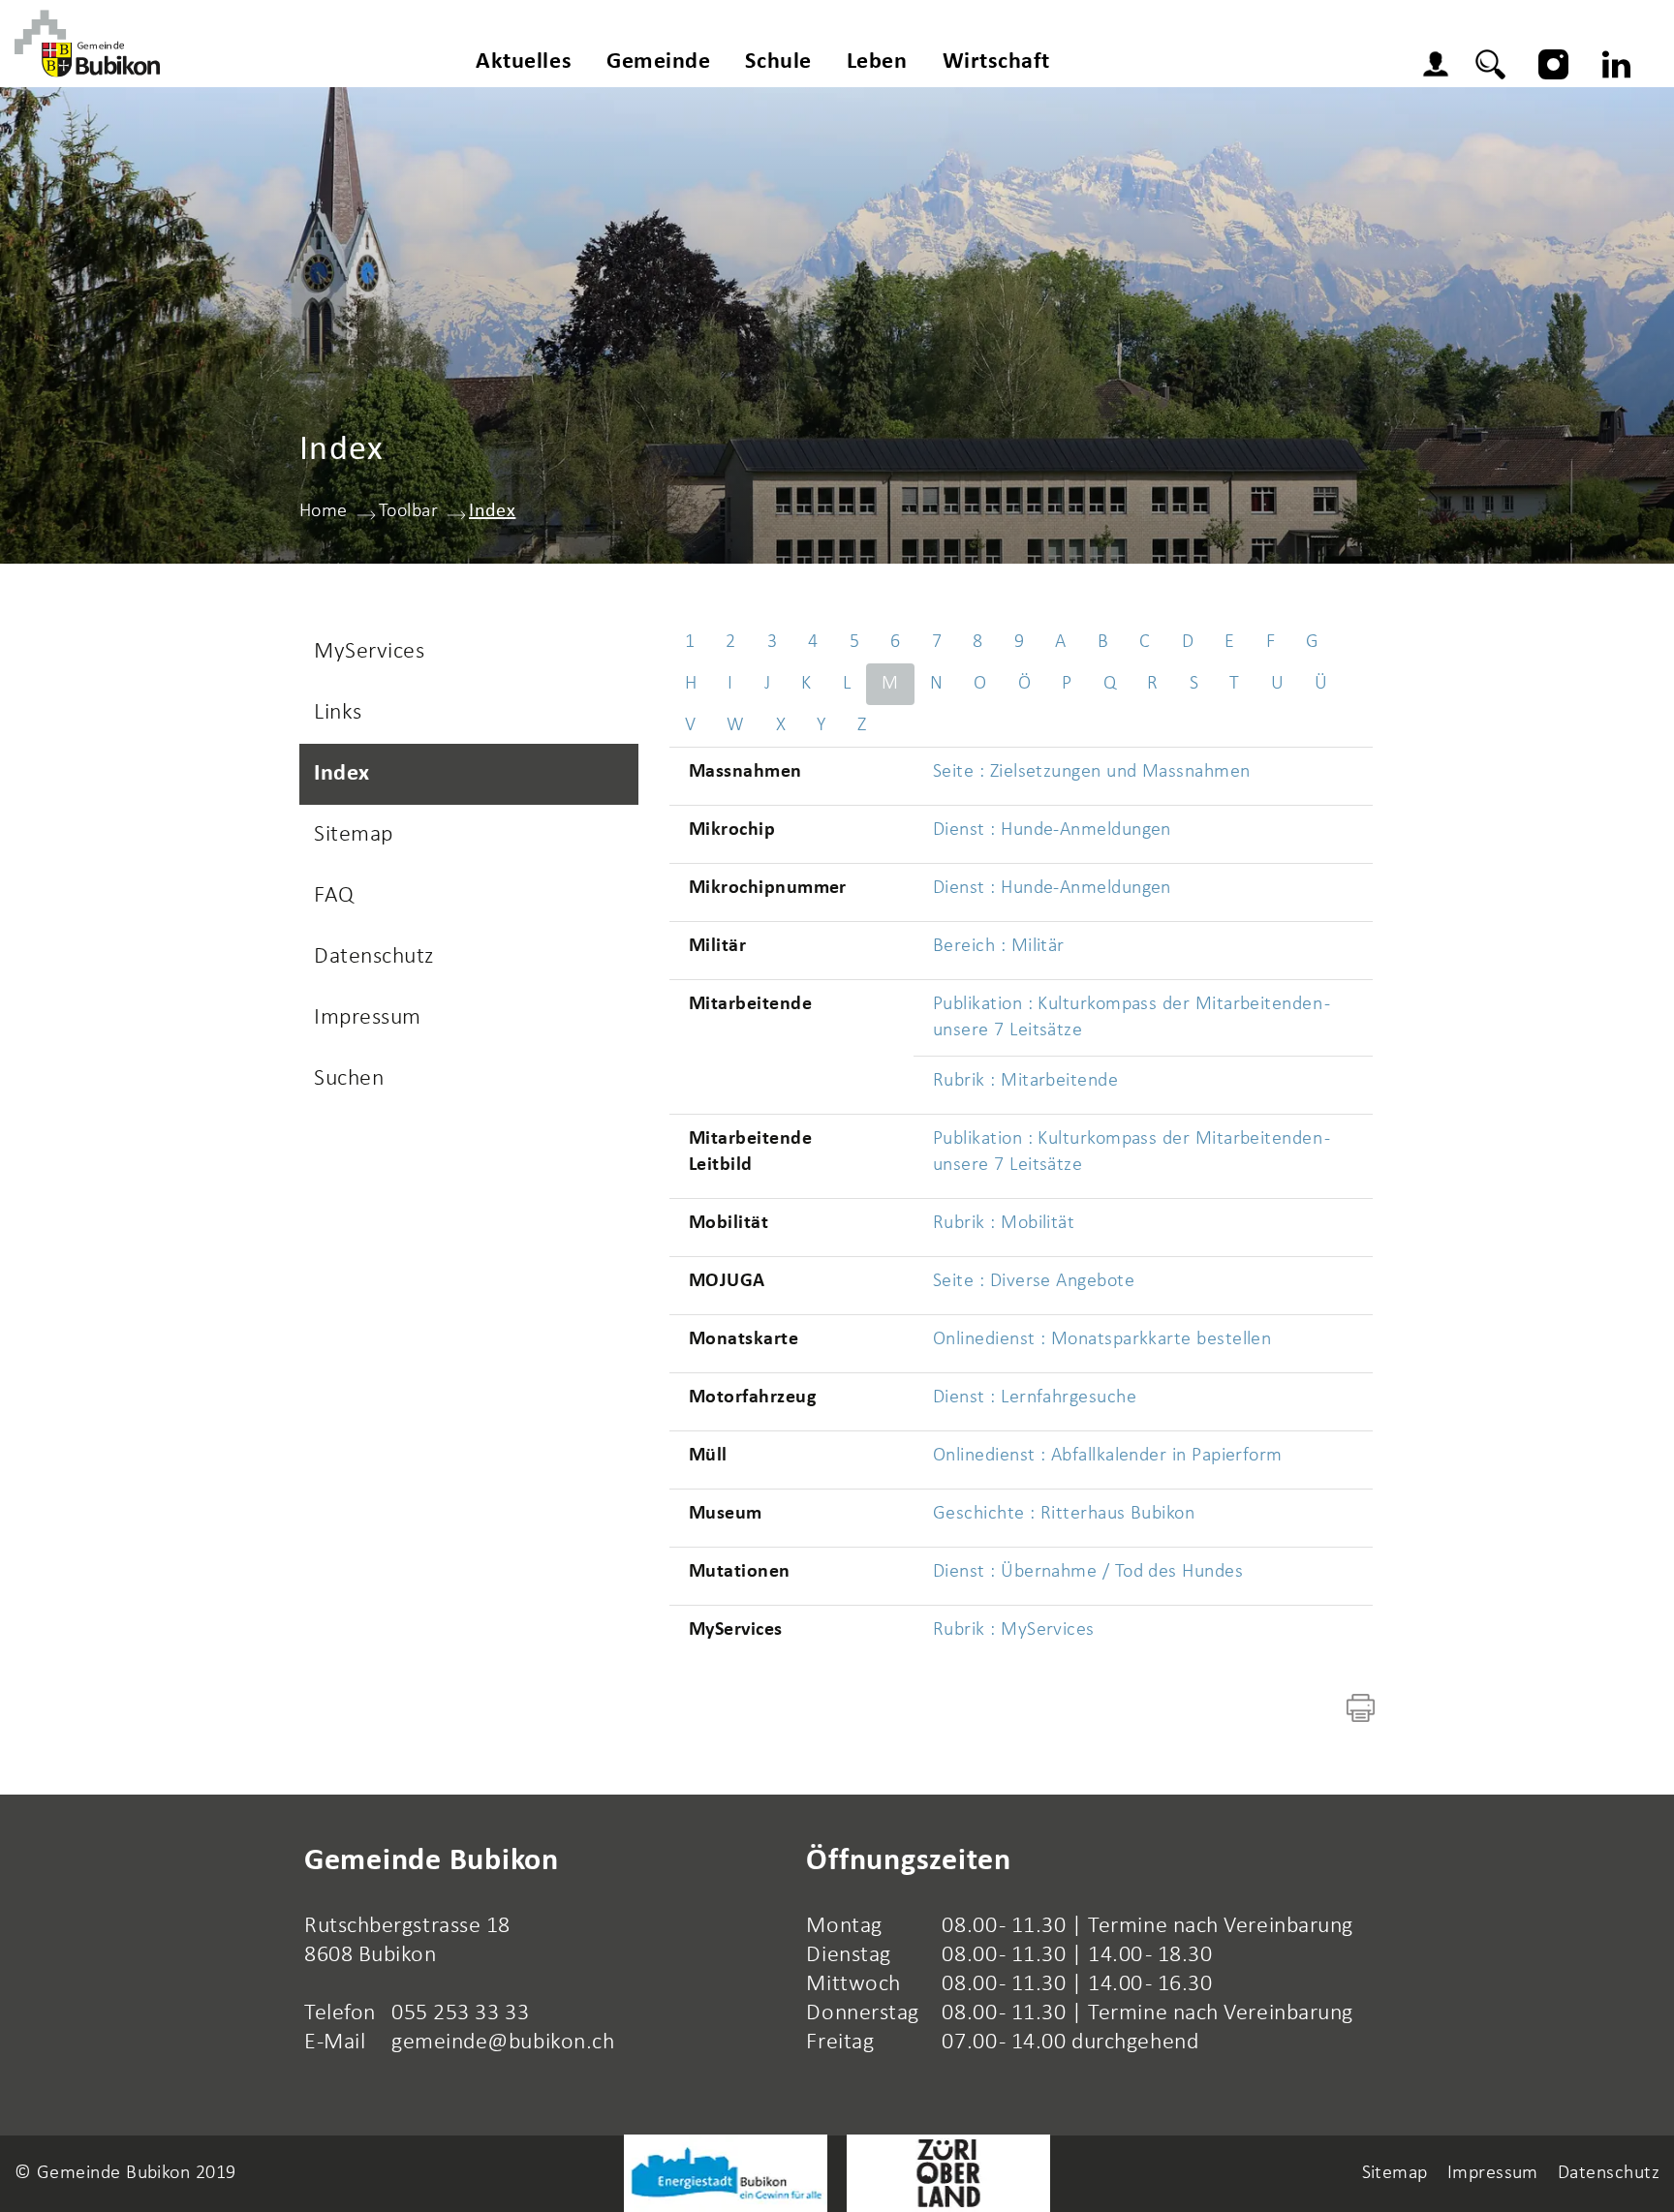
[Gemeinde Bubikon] (87, 44)
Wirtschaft (997, 62)
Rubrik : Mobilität (1004, 1223)
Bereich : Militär (999, 946)
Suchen (349, 1079)
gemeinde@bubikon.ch (503, 2043)
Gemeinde (658, 62)
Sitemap (354, 835)
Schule (778, 62)
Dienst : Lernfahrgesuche (1035, 1398)
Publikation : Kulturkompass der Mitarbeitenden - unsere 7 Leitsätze (1131, 1017)
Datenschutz (374, 957)
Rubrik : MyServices (1014, 1630)
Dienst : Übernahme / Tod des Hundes (1088, 1572)
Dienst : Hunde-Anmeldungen (1052, 830)
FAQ (334, 896)
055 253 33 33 (460, 2013)
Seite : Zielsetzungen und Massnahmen (1092, 772)
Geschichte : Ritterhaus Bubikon (1064, 1514)
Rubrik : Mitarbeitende (1025, 1081)
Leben (877, 62)
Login (1441, 67)
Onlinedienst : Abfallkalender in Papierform (1108, 1456)
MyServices (370, 652)
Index (407, 774)
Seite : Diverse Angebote (1034, 1281)
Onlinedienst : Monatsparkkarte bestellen (1102, 1339)
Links (338, 713)
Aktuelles (524, 62)
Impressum (368, 1018)
